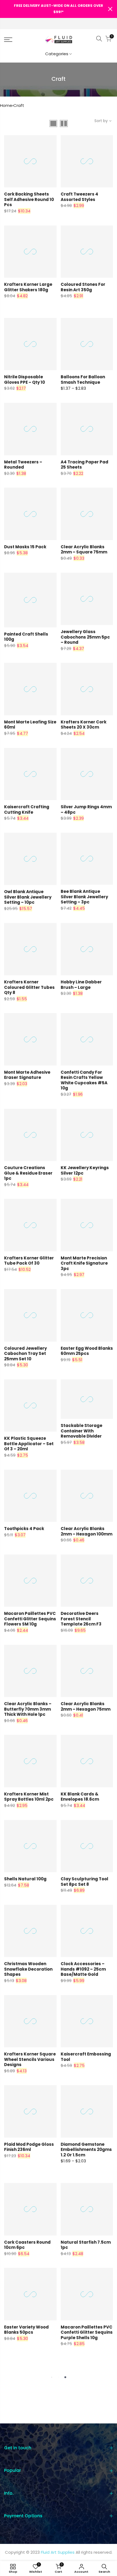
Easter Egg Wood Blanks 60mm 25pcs (87, 1351)
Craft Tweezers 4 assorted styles (79, 197)
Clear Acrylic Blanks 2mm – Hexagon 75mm (86, 1706)
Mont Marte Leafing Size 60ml (30, 725)
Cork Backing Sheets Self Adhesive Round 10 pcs (29, 199)
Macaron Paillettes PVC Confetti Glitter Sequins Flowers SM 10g (30, 1619)
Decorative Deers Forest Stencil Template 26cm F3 (81, 1619)
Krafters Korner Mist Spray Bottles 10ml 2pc (29, 1797)
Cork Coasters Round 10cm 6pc (27, 2245)
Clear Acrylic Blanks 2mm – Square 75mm (84, 549)
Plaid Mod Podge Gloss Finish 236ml (29, 2147)
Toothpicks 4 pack (24, 1529)
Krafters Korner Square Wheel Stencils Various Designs (30, 2059)
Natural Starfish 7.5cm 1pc (86, 2245)
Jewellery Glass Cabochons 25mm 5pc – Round (85, 637)
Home (6, 105)
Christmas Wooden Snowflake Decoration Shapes (28, 1969)
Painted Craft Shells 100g (26, 637)
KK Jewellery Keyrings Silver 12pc (85, 1170)
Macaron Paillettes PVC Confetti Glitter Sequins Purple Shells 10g (87, 2332)
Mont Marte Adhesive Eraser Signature (27, 1075)
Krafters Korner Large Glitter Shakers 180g (28, 287)
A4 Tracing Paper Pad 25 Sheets (84, 465)
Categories (57, 54)
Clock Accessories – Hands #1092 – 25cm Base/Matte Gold (83, 1969)
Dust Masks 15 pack (25, 547)
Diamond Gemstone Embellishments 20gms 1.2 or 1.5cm (86, 2150)
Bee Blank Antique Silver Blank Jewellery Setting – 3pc (84, 897)
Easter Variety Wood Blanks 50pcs (26, 2330)
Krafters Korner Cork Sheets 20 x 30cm (84, 725)
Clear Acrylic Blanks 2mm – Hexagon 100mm (87, 1531)
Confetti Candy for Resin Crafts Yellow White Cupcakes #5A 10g (84, 1080)
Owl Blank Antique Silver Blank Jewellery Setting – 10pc (28, 897)
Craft (19, 105)
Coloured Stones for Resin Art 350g (83, 287)
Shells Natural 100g (25, 1879)
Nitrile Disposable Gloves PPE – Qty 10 (24, 380)
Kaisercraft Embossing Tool (86, 2057)
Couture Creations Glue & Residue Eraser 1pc (28, 1173)
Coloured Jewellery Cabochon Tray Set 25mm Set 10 (25, 1354)
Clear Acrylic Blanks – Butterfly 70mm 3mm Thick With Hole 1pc (28, 1709)
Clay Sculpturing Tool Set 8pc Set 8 (84, 1882)
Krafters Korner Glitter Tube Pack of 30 (29, 1261)
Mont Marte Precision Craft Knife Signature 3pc (84, 1263)
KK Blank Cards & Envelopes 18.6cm (80, 1797)
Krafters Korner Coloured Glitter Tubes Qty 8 (29, 987)
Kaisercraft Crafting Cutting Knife (27, 809)
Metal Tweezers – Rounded (23, 465)
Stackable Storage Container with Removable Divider (81, 1431)
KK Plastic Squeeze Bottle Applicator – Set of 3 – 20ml (29, 1444)
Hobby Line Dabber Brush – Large (81, 985)
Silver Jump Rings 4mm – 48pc (86, 809)
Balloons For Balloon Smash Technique (83, 380)
